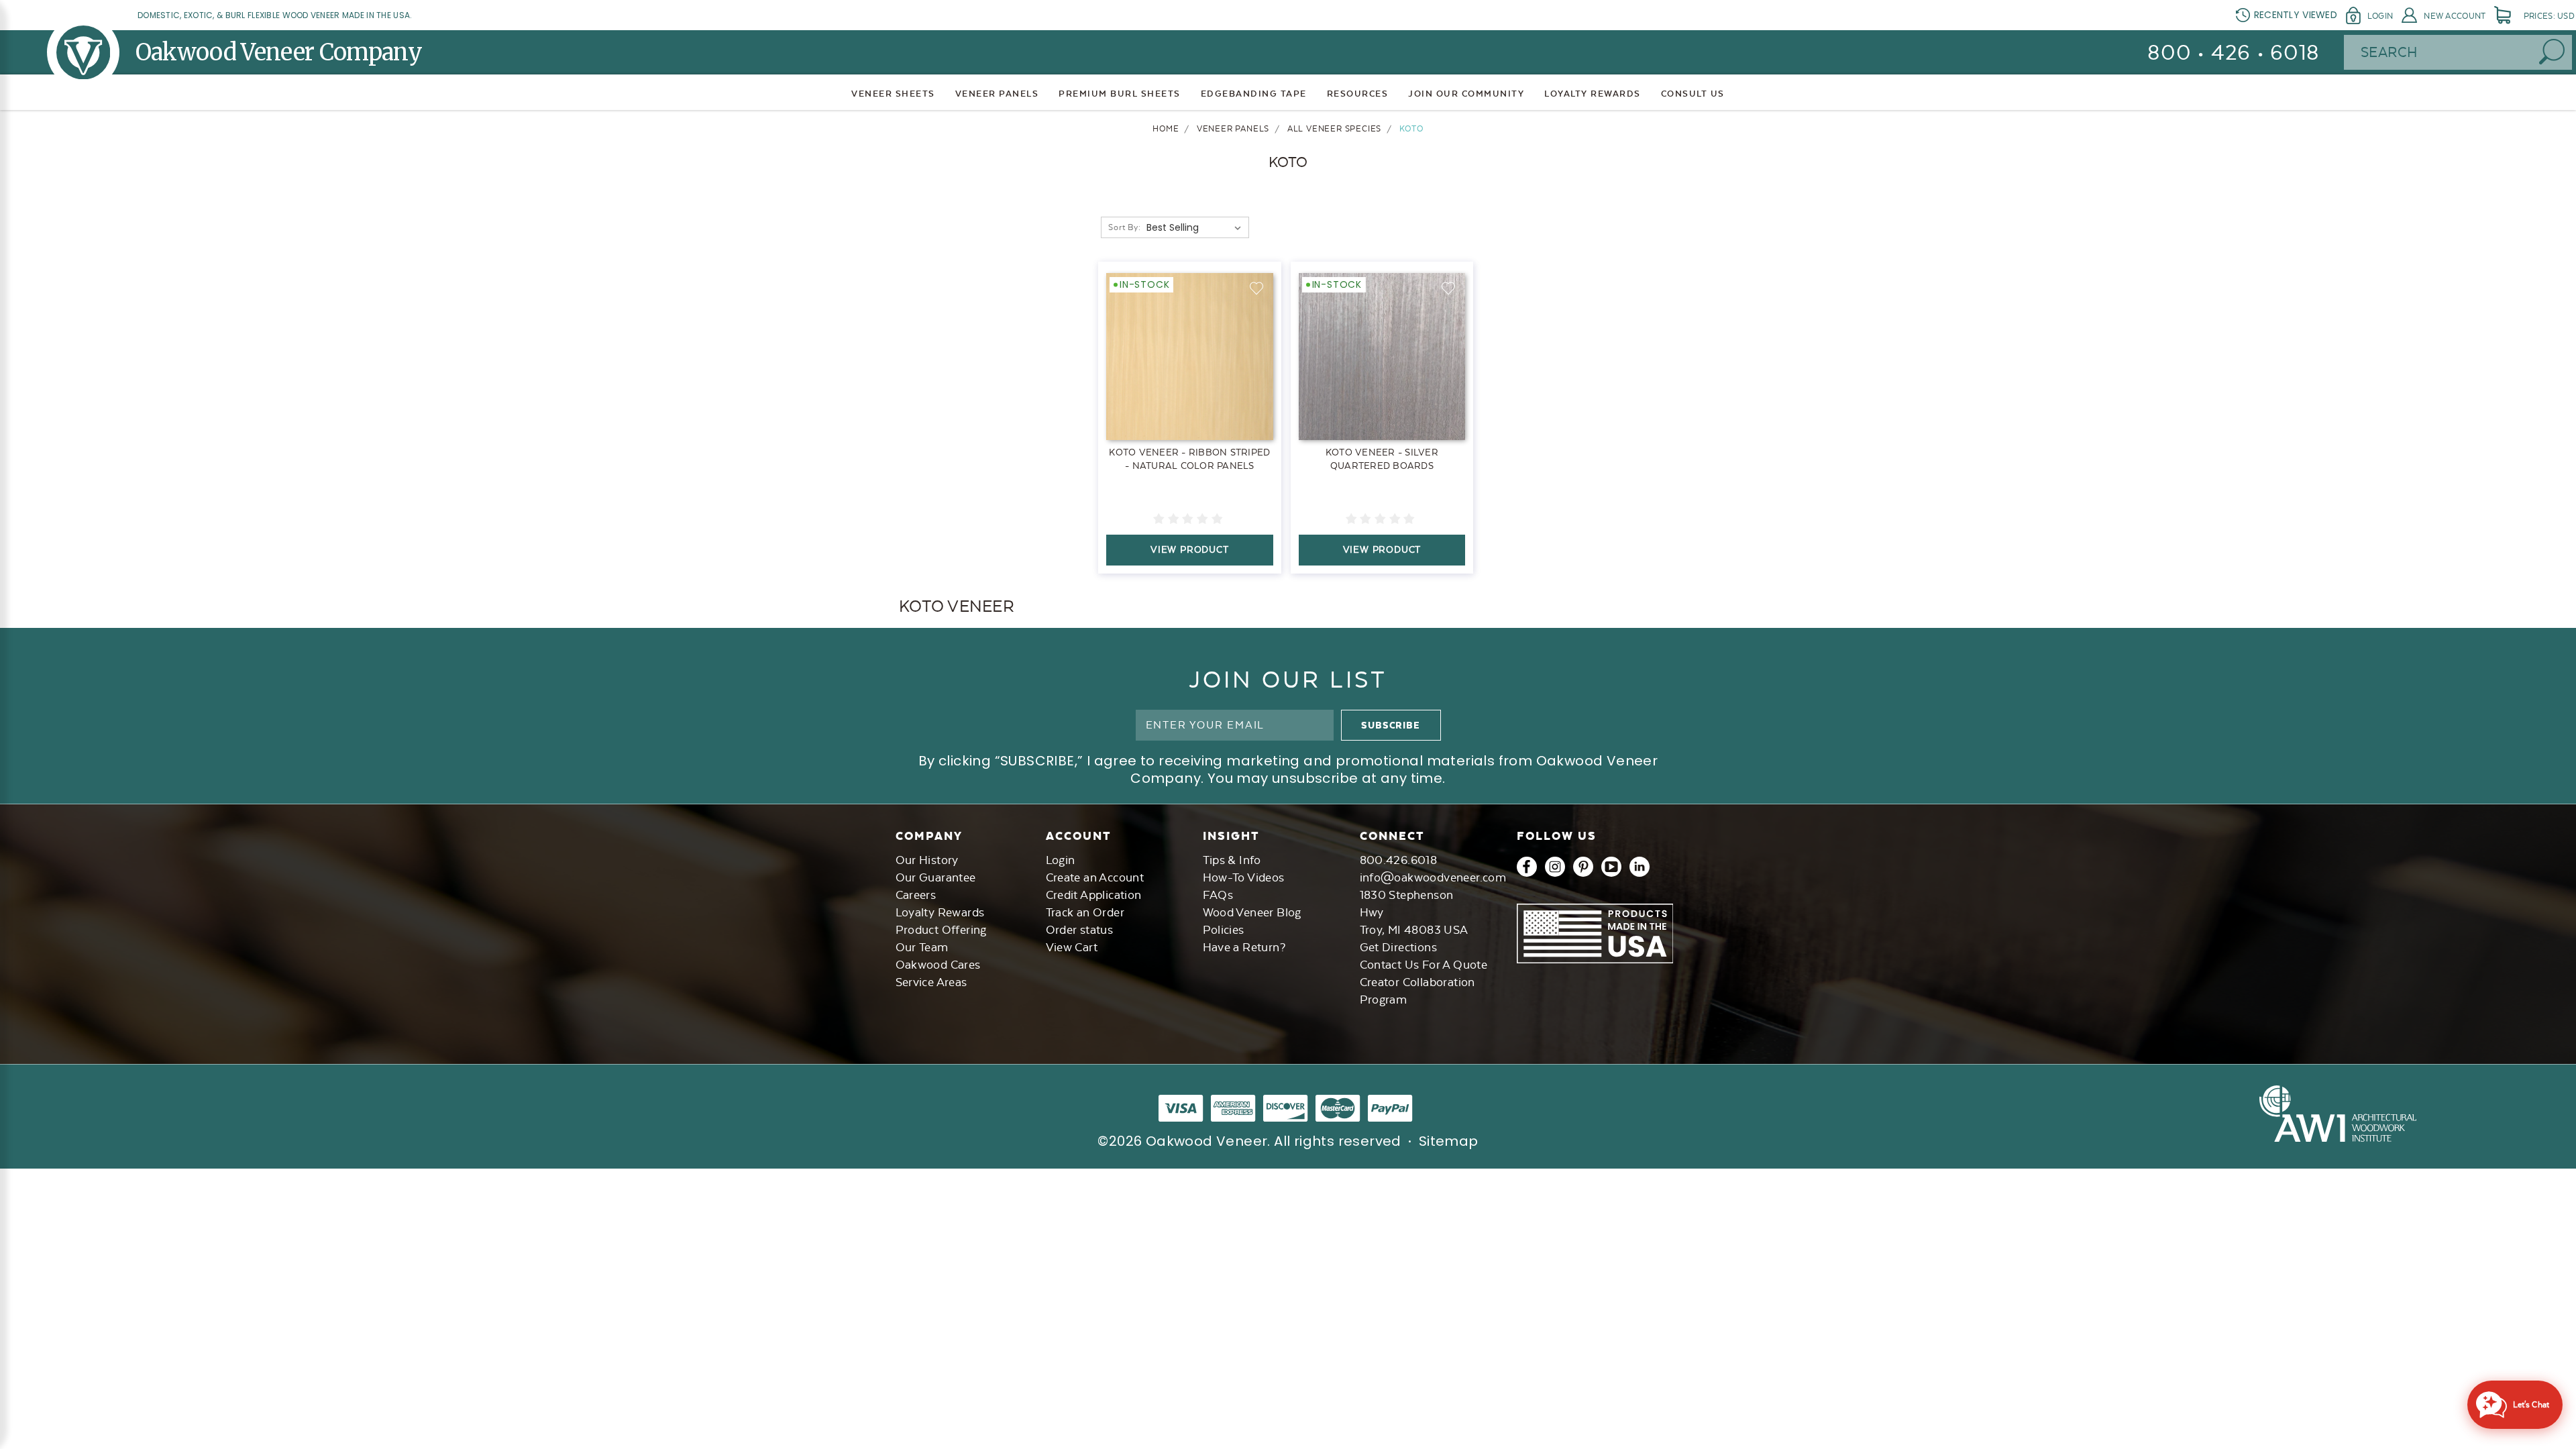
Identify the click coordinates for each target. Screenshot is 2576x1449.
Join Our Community (1466, 94)
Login (2380, 16)
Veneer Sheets (893, 94)
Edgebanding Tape (1254, 94)
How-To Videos (1244, 877)
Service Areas (931, 982)
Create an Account (1095, 877)
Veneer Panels (997, 94)
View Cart (1072, 947)
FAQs (1218, 895)
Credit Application (1094, 895)
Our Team (922, 947)
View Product (1190, 549)
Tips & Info (1232, 860)
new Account (2455, 16)
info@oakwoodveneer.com (1433, 877)
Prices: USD (2549, 16)
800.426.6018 (1399, 860)
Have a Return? (1244, 947)
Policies (1224, 930)
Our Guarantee (936, 877)
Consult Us (1693, 94)
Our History (927, 860)
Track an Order (1085, 912)
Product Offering (941, 930)
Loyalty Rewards (940, 912)
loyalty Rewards (1593, 94)
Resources (1358, 94)
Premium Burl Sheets (1120, 94)
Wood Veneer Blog (1252, 912)
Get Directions (1399, 947)
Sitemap (1449, 1141)
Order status (1080, 930)
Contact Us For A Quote (1424, 965)
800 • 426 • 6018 (2234, 53)
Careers (916, 895)
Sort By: (1124, 227)
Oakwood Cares (938, 965)
